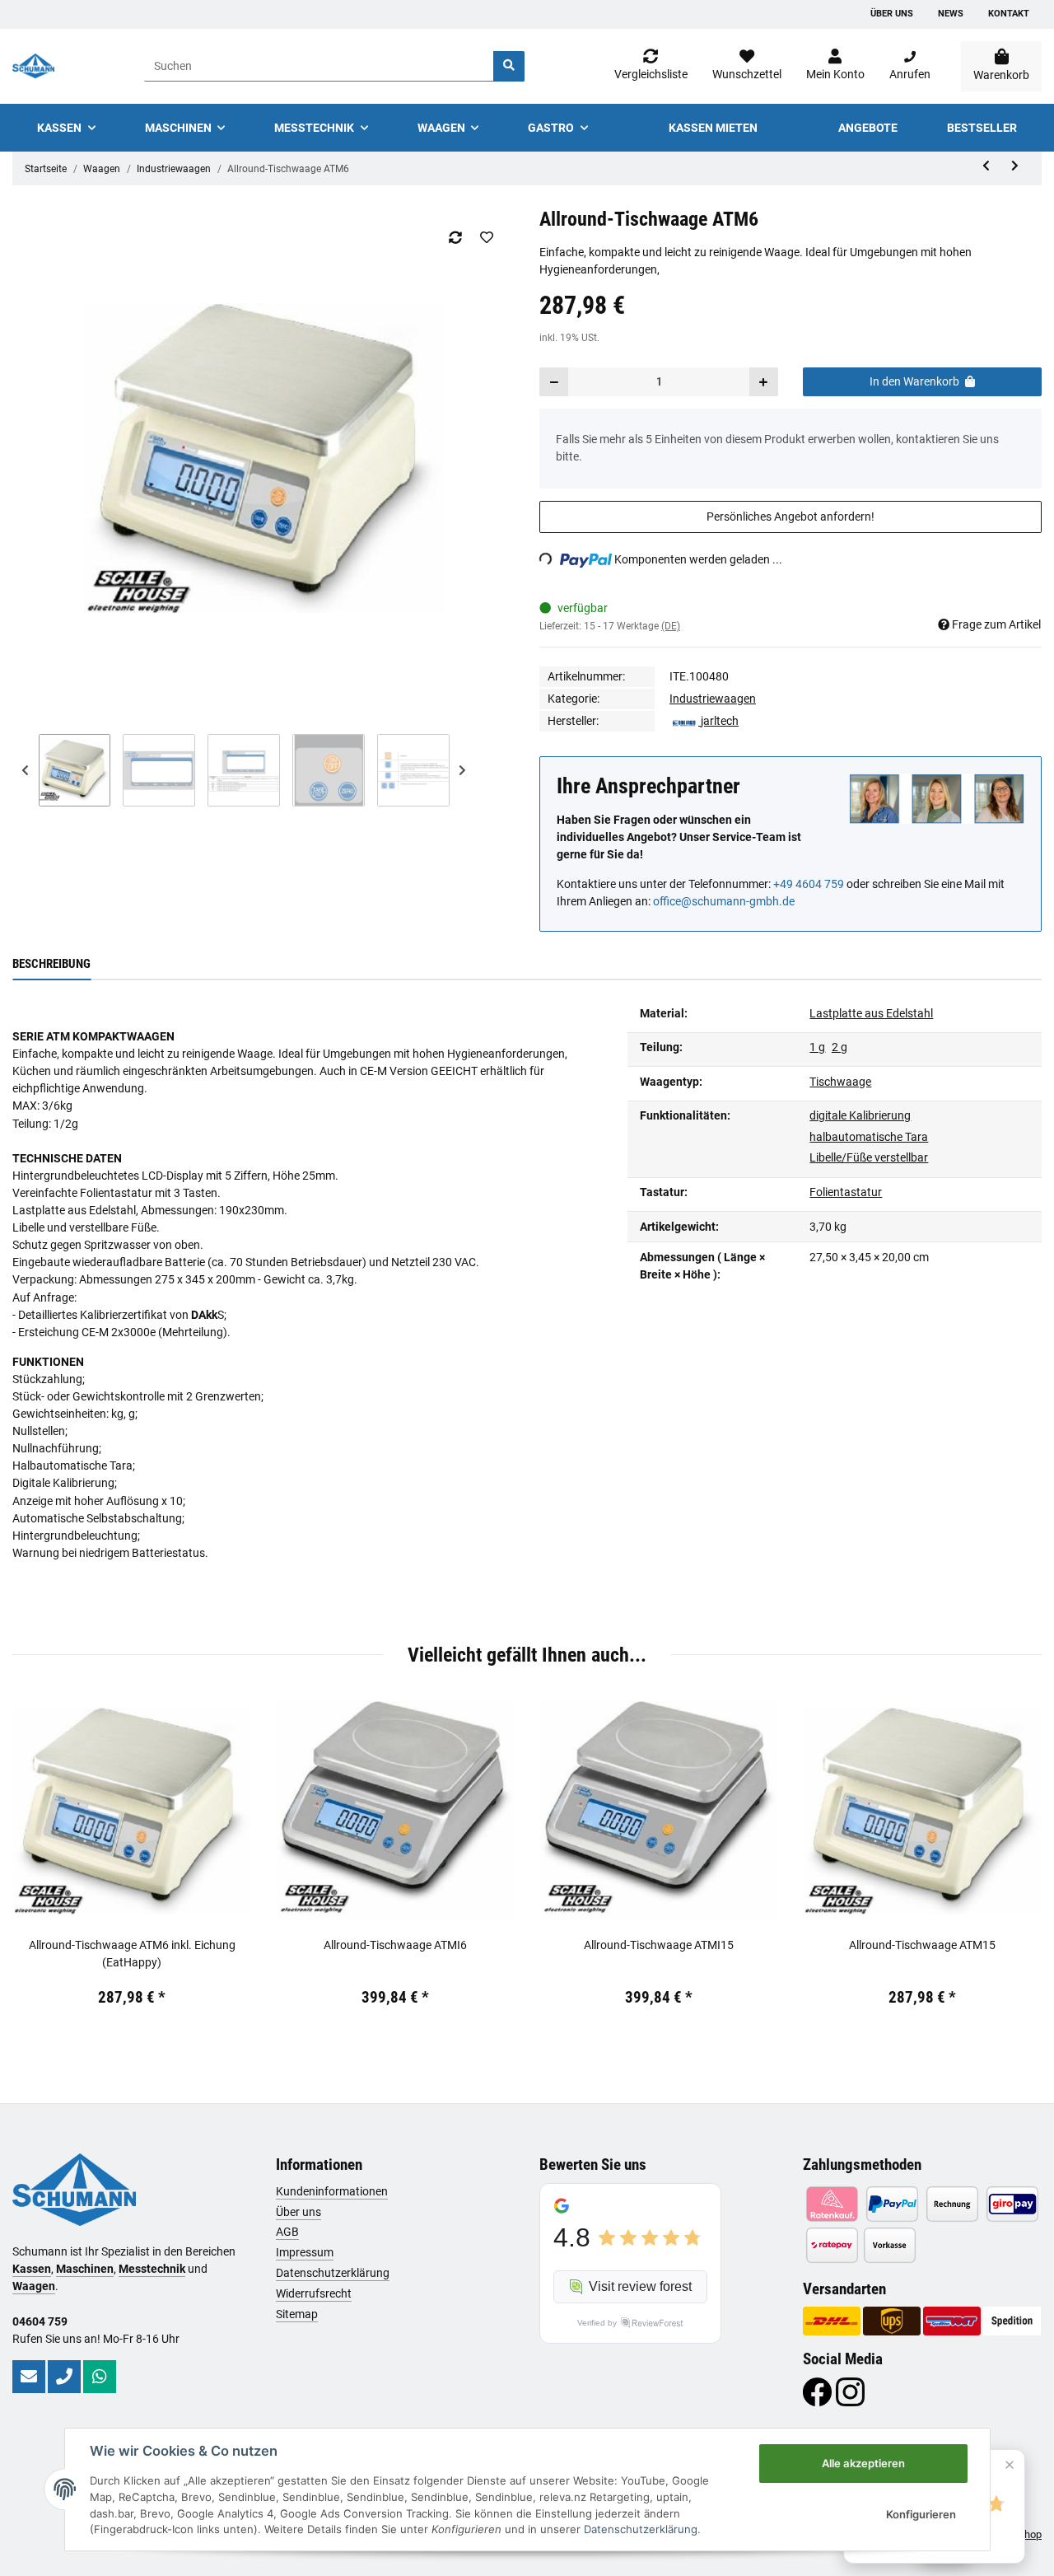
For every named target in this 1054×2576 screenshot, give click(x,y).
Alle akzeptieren (863, 2463)
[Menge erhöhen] (763, 382)
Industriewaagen (713, 699)
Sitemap (297, 2314)
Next (463, 770)
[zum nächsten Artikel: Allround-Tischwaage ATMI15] (1015, 166)
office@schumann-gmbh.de (724, 901)
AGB (287, 2232)
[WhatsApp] (100, 2377)
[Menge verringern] (554, 382)
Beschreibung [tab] (51, 964)
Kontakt (1009, 14)
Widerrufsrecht (314, 2293)
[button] (835, 66)
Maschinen (85, 2269)
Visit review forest (640, 2286)
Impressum (305, 2252)
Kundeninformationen (332, 2191)
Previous (26, 770)
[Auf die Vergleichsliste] (455, 237)
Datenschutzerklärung (333, 2273)
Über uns (892, 14)
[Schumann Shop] (33, 66)
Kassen (32, 2269)
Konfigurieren (921, 2514)
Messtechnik (152, 2269)
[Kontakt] (29, 2377)
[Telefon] (64, 2377)
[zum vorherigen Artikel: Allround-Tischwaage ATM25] (986, 166)
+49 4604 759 (809, 884)
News (951, 14)
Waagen (34, 2286)
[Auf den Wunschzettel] (486, 237)
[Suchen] (509, 66)
